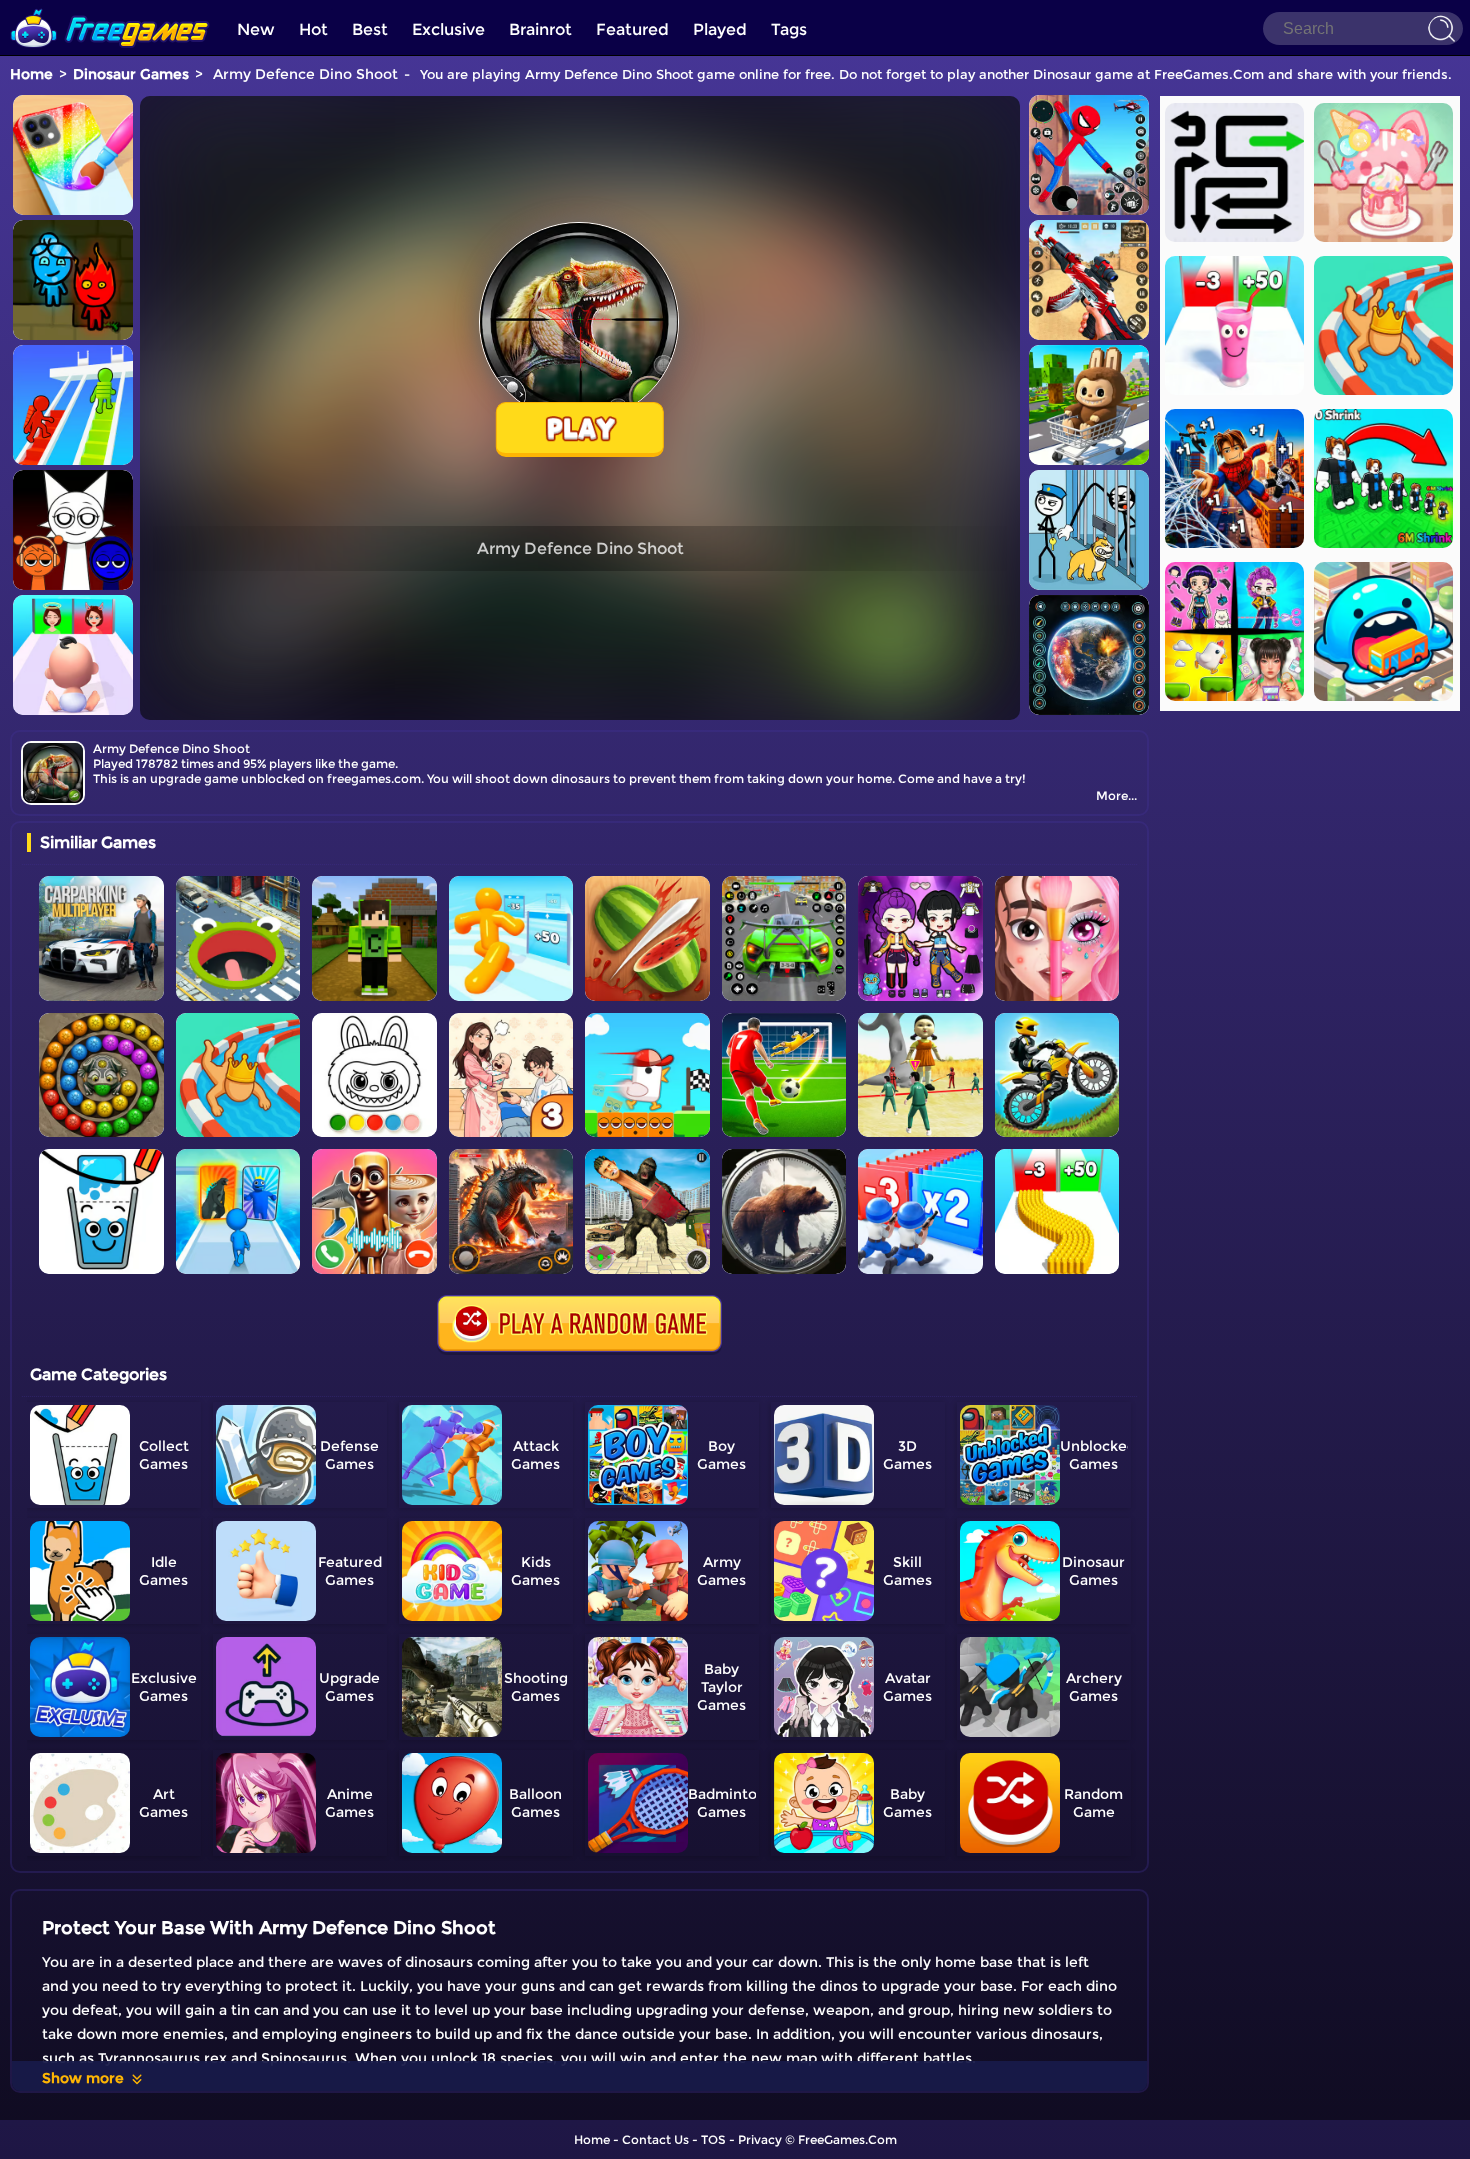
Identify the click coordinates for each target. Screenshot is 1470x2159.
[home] (110, 7)
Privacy (760, 2139)
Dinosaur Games (131, 74)
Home (31, 74)
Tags (789, 29)
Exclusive (448, 29)
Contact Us (655, 2139)
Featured (632, 29)
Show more (83, 2078)
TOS (713, 2139)
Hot (313, 29)
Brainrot (540, 29)
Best (370, 29)
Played (720, 29)
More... (1116, 795)
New (256, 29)
